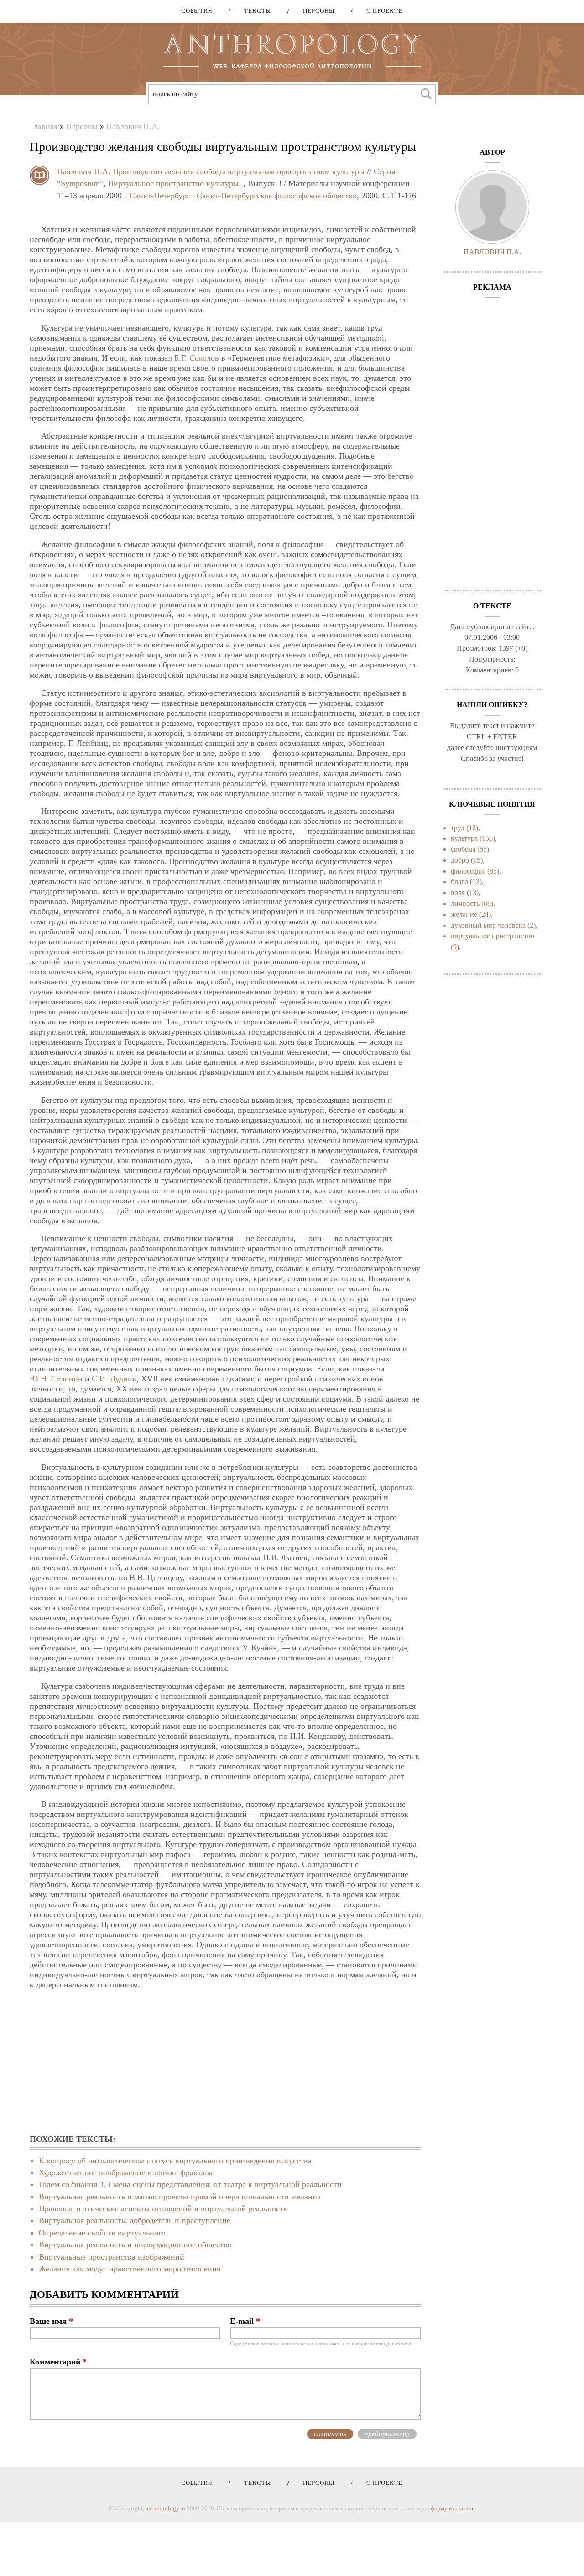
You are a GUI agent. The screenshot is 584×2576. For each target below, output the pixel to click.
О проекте (381, 11)
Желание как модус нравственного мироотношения (130, 2269)
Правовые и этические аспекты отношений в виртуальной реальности (163, 2209)
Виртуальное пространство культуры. (175, 183)
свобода (463, 849)
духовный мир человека (488, 925)
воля (458, 892)
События (197, 11)
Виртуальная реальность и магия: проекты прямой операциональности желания (180, 2197)
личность (465, 903)
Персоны (315, 11)
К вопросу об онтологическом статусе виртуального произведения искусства (175, 2161)
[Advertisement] (225, 2063)
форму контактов (453, 2508)
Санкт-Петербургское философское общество (277, 196)
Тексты (254, 11)
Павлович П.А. (133, 126)
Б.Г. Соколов (197, 358)
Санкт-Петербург (160, 196)
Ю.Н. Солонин (56, 1379)
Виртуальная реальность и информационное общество (135, 2245)
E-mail (245, 2321)
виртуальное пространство (493, 936)
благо (459, 882)
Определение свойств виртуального (102, 2233)
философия (468, 871)
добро (460, 860)
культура (464, 838)
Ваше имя (51, 2321)
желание (464, 914)
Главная (44, 126)
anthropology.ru (165, 2508)
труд (458, 828)
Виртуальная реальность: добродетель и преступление (135, 2220)
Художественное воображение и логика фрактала (126, 2173)
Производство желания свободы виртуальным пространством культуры (239, 171)
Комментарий (58, 2362)
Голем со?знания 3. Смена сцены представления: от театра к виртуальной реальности (190, 2184)
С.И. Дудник (114, 1379)
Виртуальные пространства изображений (112, 2257)
